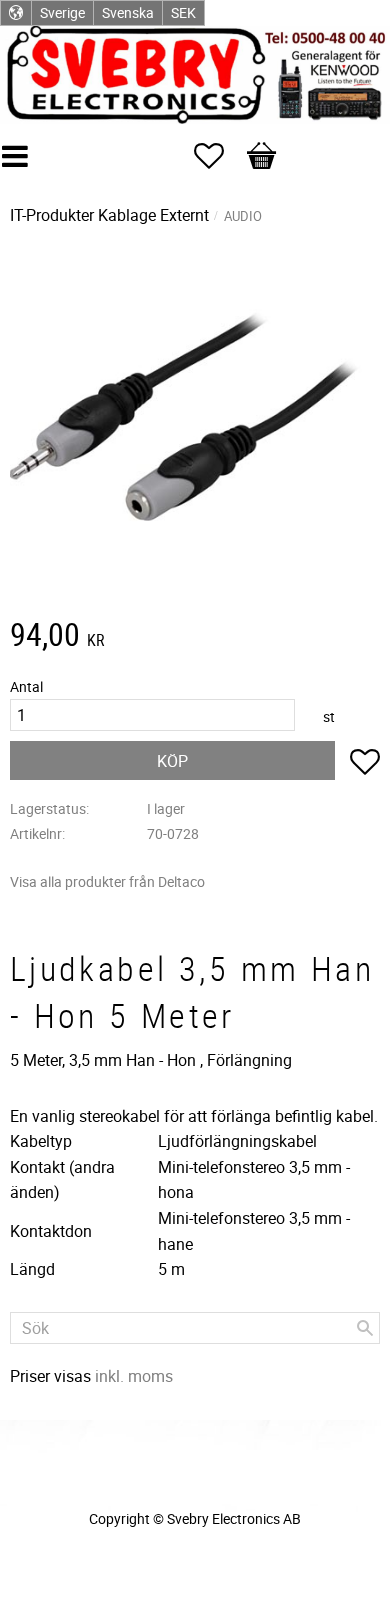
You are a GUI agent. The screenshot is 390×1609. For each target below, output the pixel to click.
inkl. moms (134, 1376)
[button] (219, 156)
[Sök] (365, 1328)
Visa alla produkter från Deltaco (107, 881)
